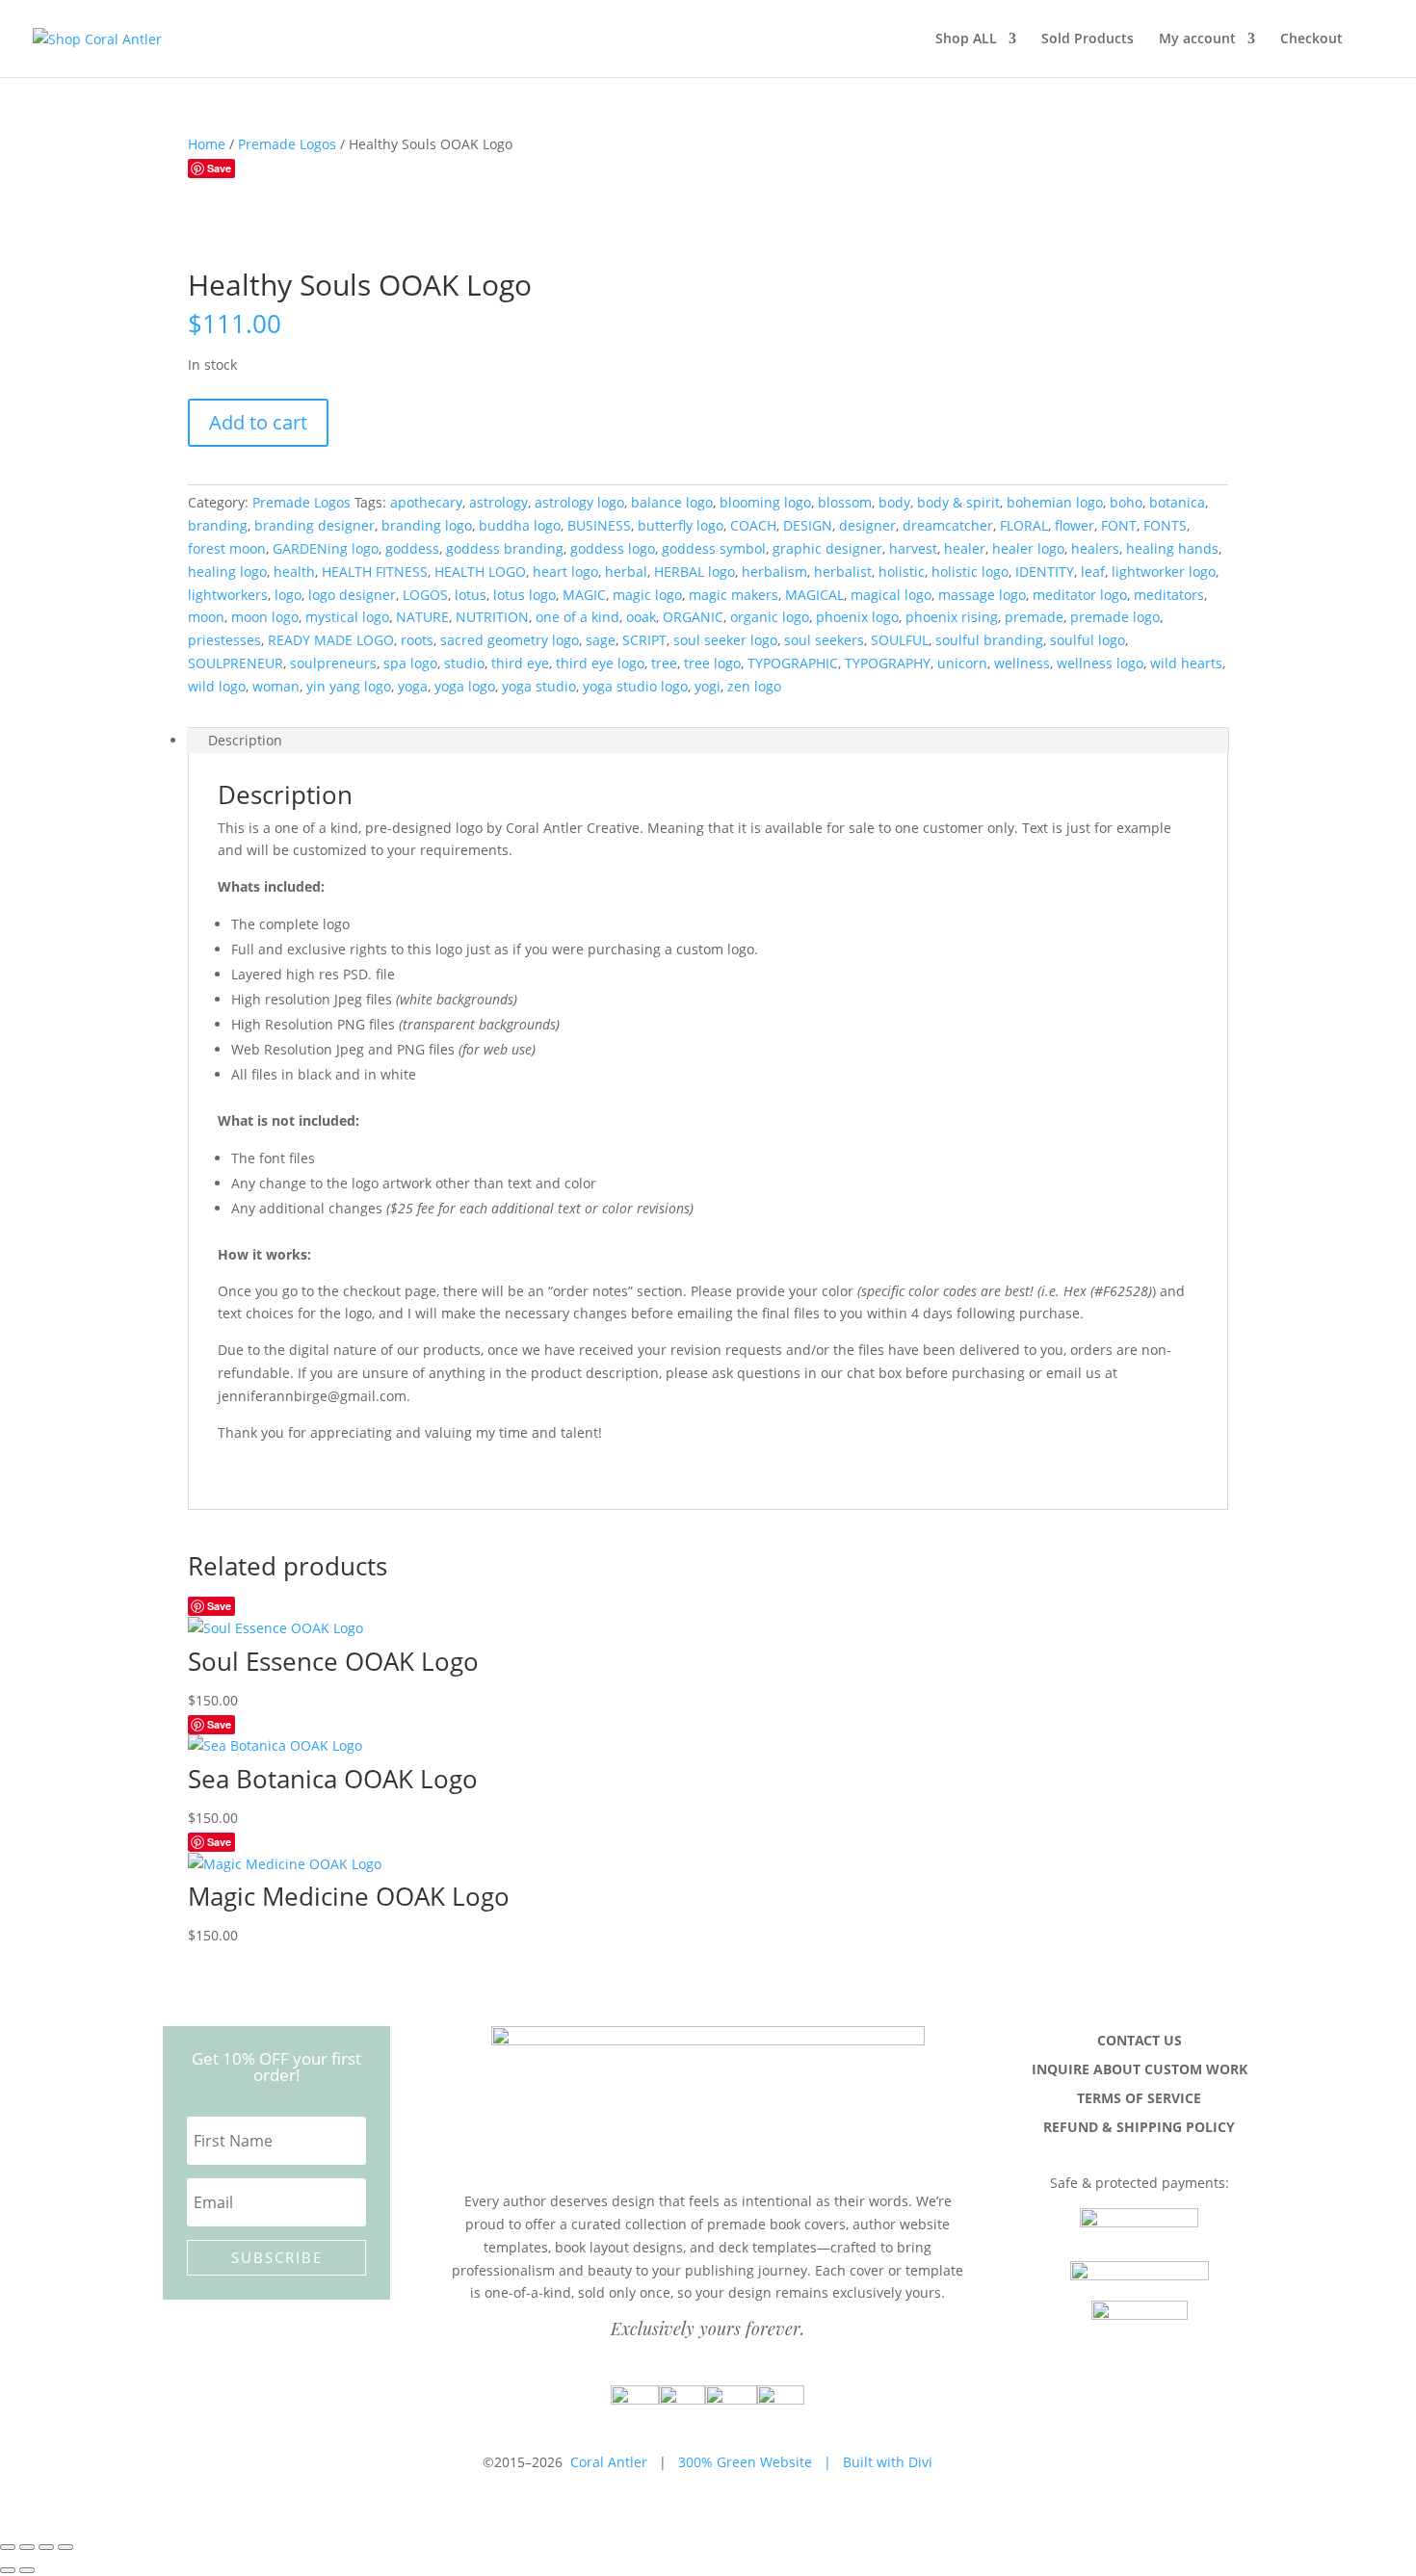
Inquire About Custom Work (1140, 2070)
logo (288, 595)
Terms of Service (1139, 2099)
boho (1126, 502)
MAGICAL (814, 595)
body (894, 502)
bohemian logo (1055, 502)
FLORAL (1024, 525)
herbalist (843, 572)
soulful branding (989, 640)
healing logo (227, 572)
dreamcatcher (948, 525)
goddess (412, 548)
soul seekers (824, 640)
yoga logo (465, 686)
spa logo (410, 663)
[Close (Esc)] (66, 2547)
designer (867, 525)
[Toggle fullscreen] (27, 2547)
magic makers (734, 595)
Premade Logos (287, 144)
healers (1095, 548)
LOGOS (425, 595)
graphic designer (827, 548)
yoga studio (539, 686)
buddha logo (520, 525)
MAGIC (584, 595)
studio (464, 663)
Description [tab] (245, 740)
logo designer (352, 595)
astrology (498, 502)
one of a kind (577, 617)
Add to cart (258, 422)
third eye (520, 663)
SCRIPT (644, 640)
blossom (845, 502)
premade (1034, 617)
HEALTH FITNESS (375, 572)
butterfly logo (681, 525)
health (294, 572)
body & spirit (958, 502)
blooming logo (765, 502)
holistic (902, 572)
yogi (708, 686)
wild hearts (1186, 663)
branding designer (315, 525)
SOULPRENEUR (236, 663)
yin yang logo (349, 686)
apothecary (426, 502)
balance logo (672, 502)
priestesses (224, 640)
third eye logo (600, 663)
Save (219, 168)
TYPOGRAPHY (888, 663)
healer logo (1028, 548)
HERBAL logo (695, 572)
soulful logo (1088, 640)
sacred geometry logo (510, 640)
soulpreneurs (333, 663)
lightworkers (228, 595)
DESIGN (808, 525)
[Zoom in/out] (8, 2547)
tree (664, 663)
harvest (913, 548)
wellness (1022, 663)
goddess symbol (714, 548)
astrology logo (579, 502)
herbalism (774, 572)
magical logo (891, 595)
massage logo (982, 595)
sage (601, 640)
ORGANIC (693, 617)
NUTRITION (492, 617)
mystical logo (347, 617)
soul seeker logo (725, 640)
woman (276, 686)
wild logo (217, 686)
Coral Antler (609, 2462)
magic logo (647, 595)
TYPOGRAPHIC (793, 663)
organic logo (770, 617)
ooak (641, 617)
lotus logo (524, 595)
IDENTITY (1045, 572)
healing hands (1172, 548)
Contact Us (1140, 2042)
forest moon (227, 548)
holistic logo (970, 572)
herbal (626, 572)
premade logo (1115, 617)
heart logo (565, 572)
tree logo (712, 663)
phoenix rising (952, 617)
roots (417, 640)
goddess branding (505, 548)
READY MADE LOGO (331, 640)
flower (1075, 525)
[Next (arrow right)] (27, 2570)
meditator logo (1080, 595)
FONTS (1165, 525)
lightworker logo (1164, 572)
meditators (1169, 595)
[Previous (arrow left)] (8, 2570)
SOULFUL (900, 640)
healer (965, 548)
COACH (753, 525)
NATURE (422, 617)
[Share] (46, 2547)
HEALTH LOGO (480, 572)
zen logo (754, 686)
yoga (413, 686)
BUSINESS (599, 525)
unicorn (962, 663)
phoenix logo (857, 617)
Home (207, 144)
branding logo (427, 525)
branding (218, 525)
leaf (1093, 572)
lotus (471, 595)
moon (206, 617)
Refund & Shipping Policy (1139, 2128)
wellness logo (1100, 663)
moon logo (265, 617)
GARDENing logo (326, 548)
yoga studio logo (635, 686)
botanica (1177, 502)
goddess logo (613, 548)
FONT (1119, 525)
